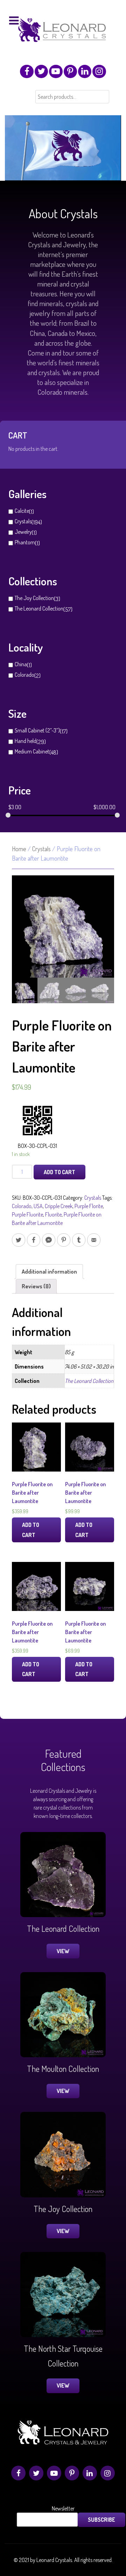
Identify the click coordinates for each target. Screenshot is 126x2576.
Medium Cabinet (32, 751)
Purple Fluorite (27, 1214)
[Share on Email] (94, 1240)
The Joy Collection (34, 598)
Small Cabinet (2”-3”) (37, 730)
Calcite (22, 511)
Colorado (24, 675)
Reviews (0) (36, 1286)
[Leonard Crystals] (63, 30)
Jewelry (23, 532)
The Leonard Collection (39, 608)
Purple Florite (89, 1206)
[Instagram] (99, 71)
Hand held (26, 741)
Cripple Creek (59, 1206)
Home (19, 849)
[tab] (49, 1272)
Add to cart (59, 1172)
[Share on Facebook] (34, 1240)
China (21, 664)
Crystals (23, 521)
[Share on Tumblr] (79, 1240)
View (63, 1951)
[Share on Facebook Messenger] (49, 1240)
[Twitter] (41, 71)
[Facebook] (27, 71)
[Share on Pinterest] (64, 1240)
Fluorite (53, 1214)
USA (38, 1206)
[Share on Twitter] (19, 1240)
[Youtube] (56, 71)
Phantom (25, 542)
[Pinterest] (70, 71)
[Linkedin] (85, 71)
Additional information (49, 1272)
